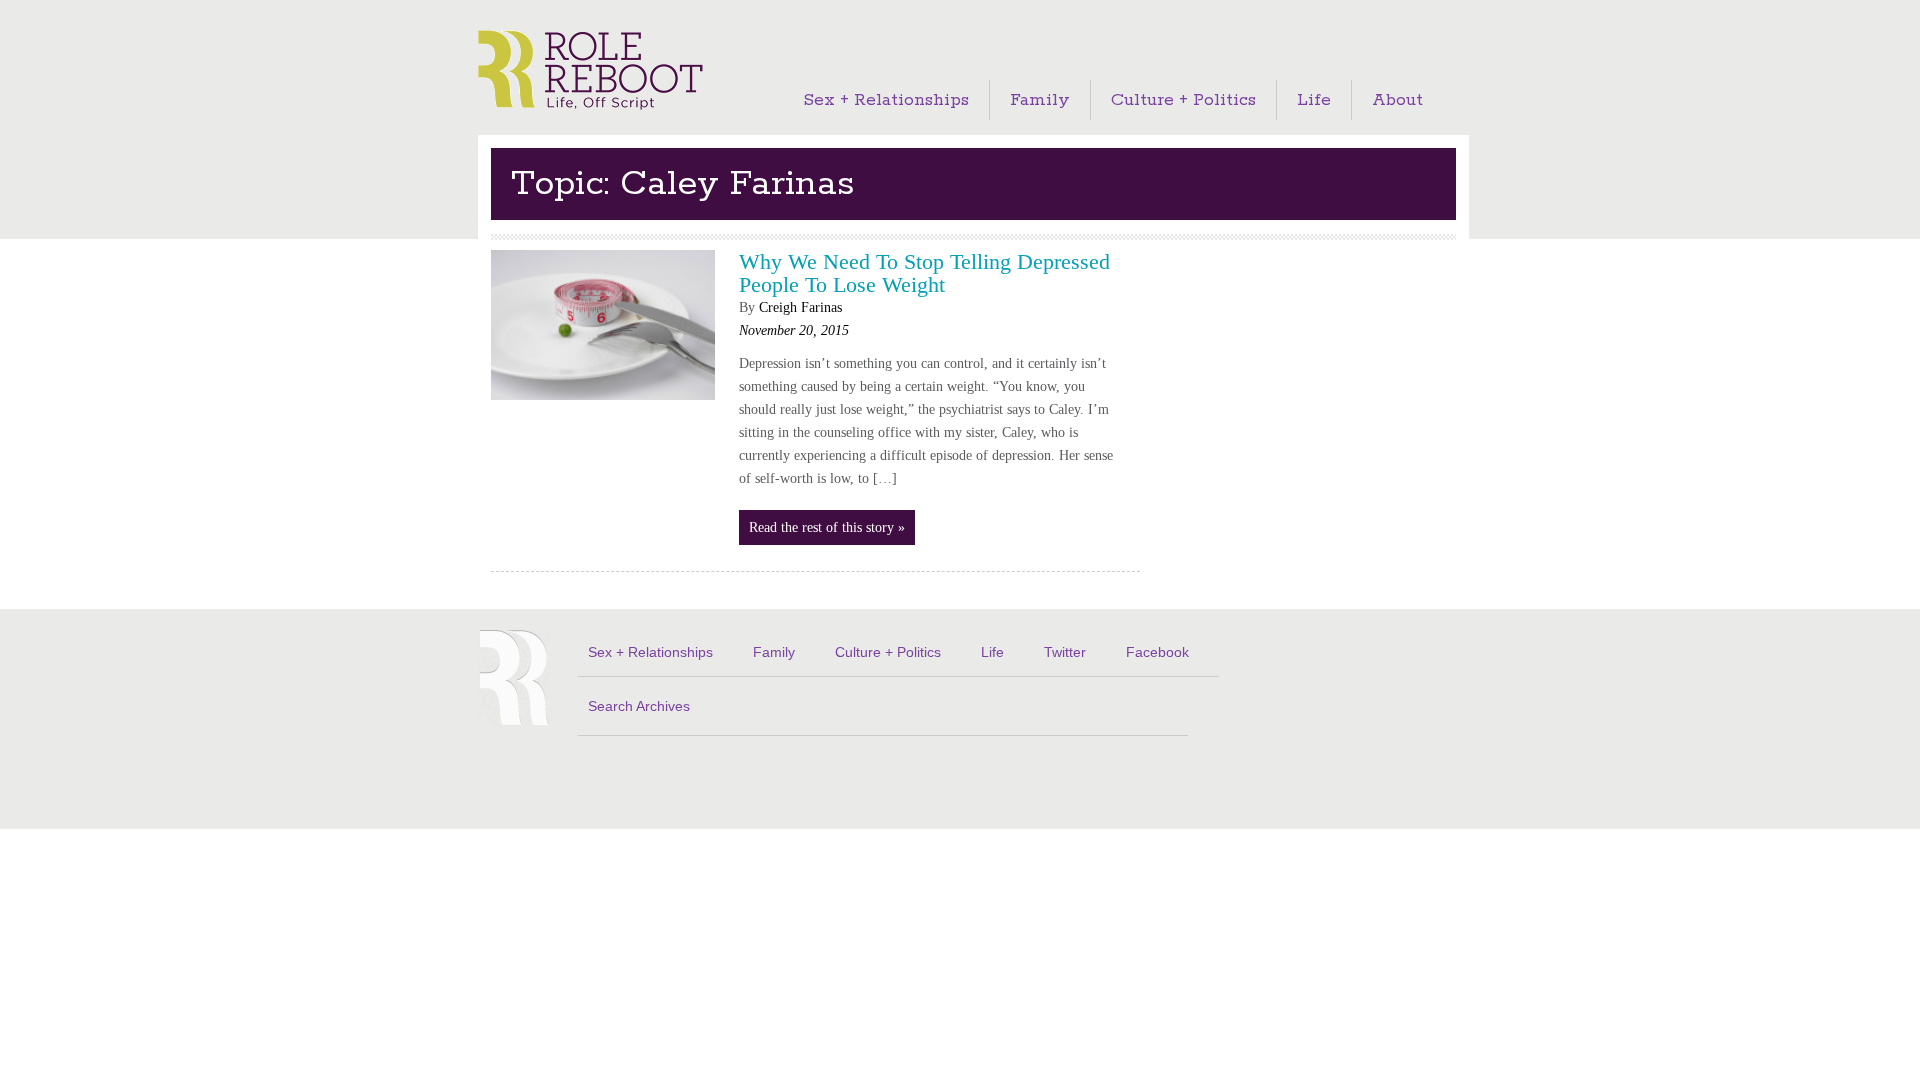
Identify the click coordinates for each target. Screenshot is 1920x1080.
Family (1040, 100)
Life (1314, 100)
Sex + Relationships (886, 100)
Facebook (1157, 652)
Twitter (1065, 652)
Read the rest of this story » (827, 527)
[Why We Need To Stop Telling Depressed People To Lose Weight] (603, 405)
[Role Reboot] (590, 71)
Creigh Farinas (800, 307)
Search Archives (639, 706)
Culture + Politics (1183, 100)
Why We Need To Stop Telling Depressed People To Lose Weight (924, 273)
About (1397, 100)
